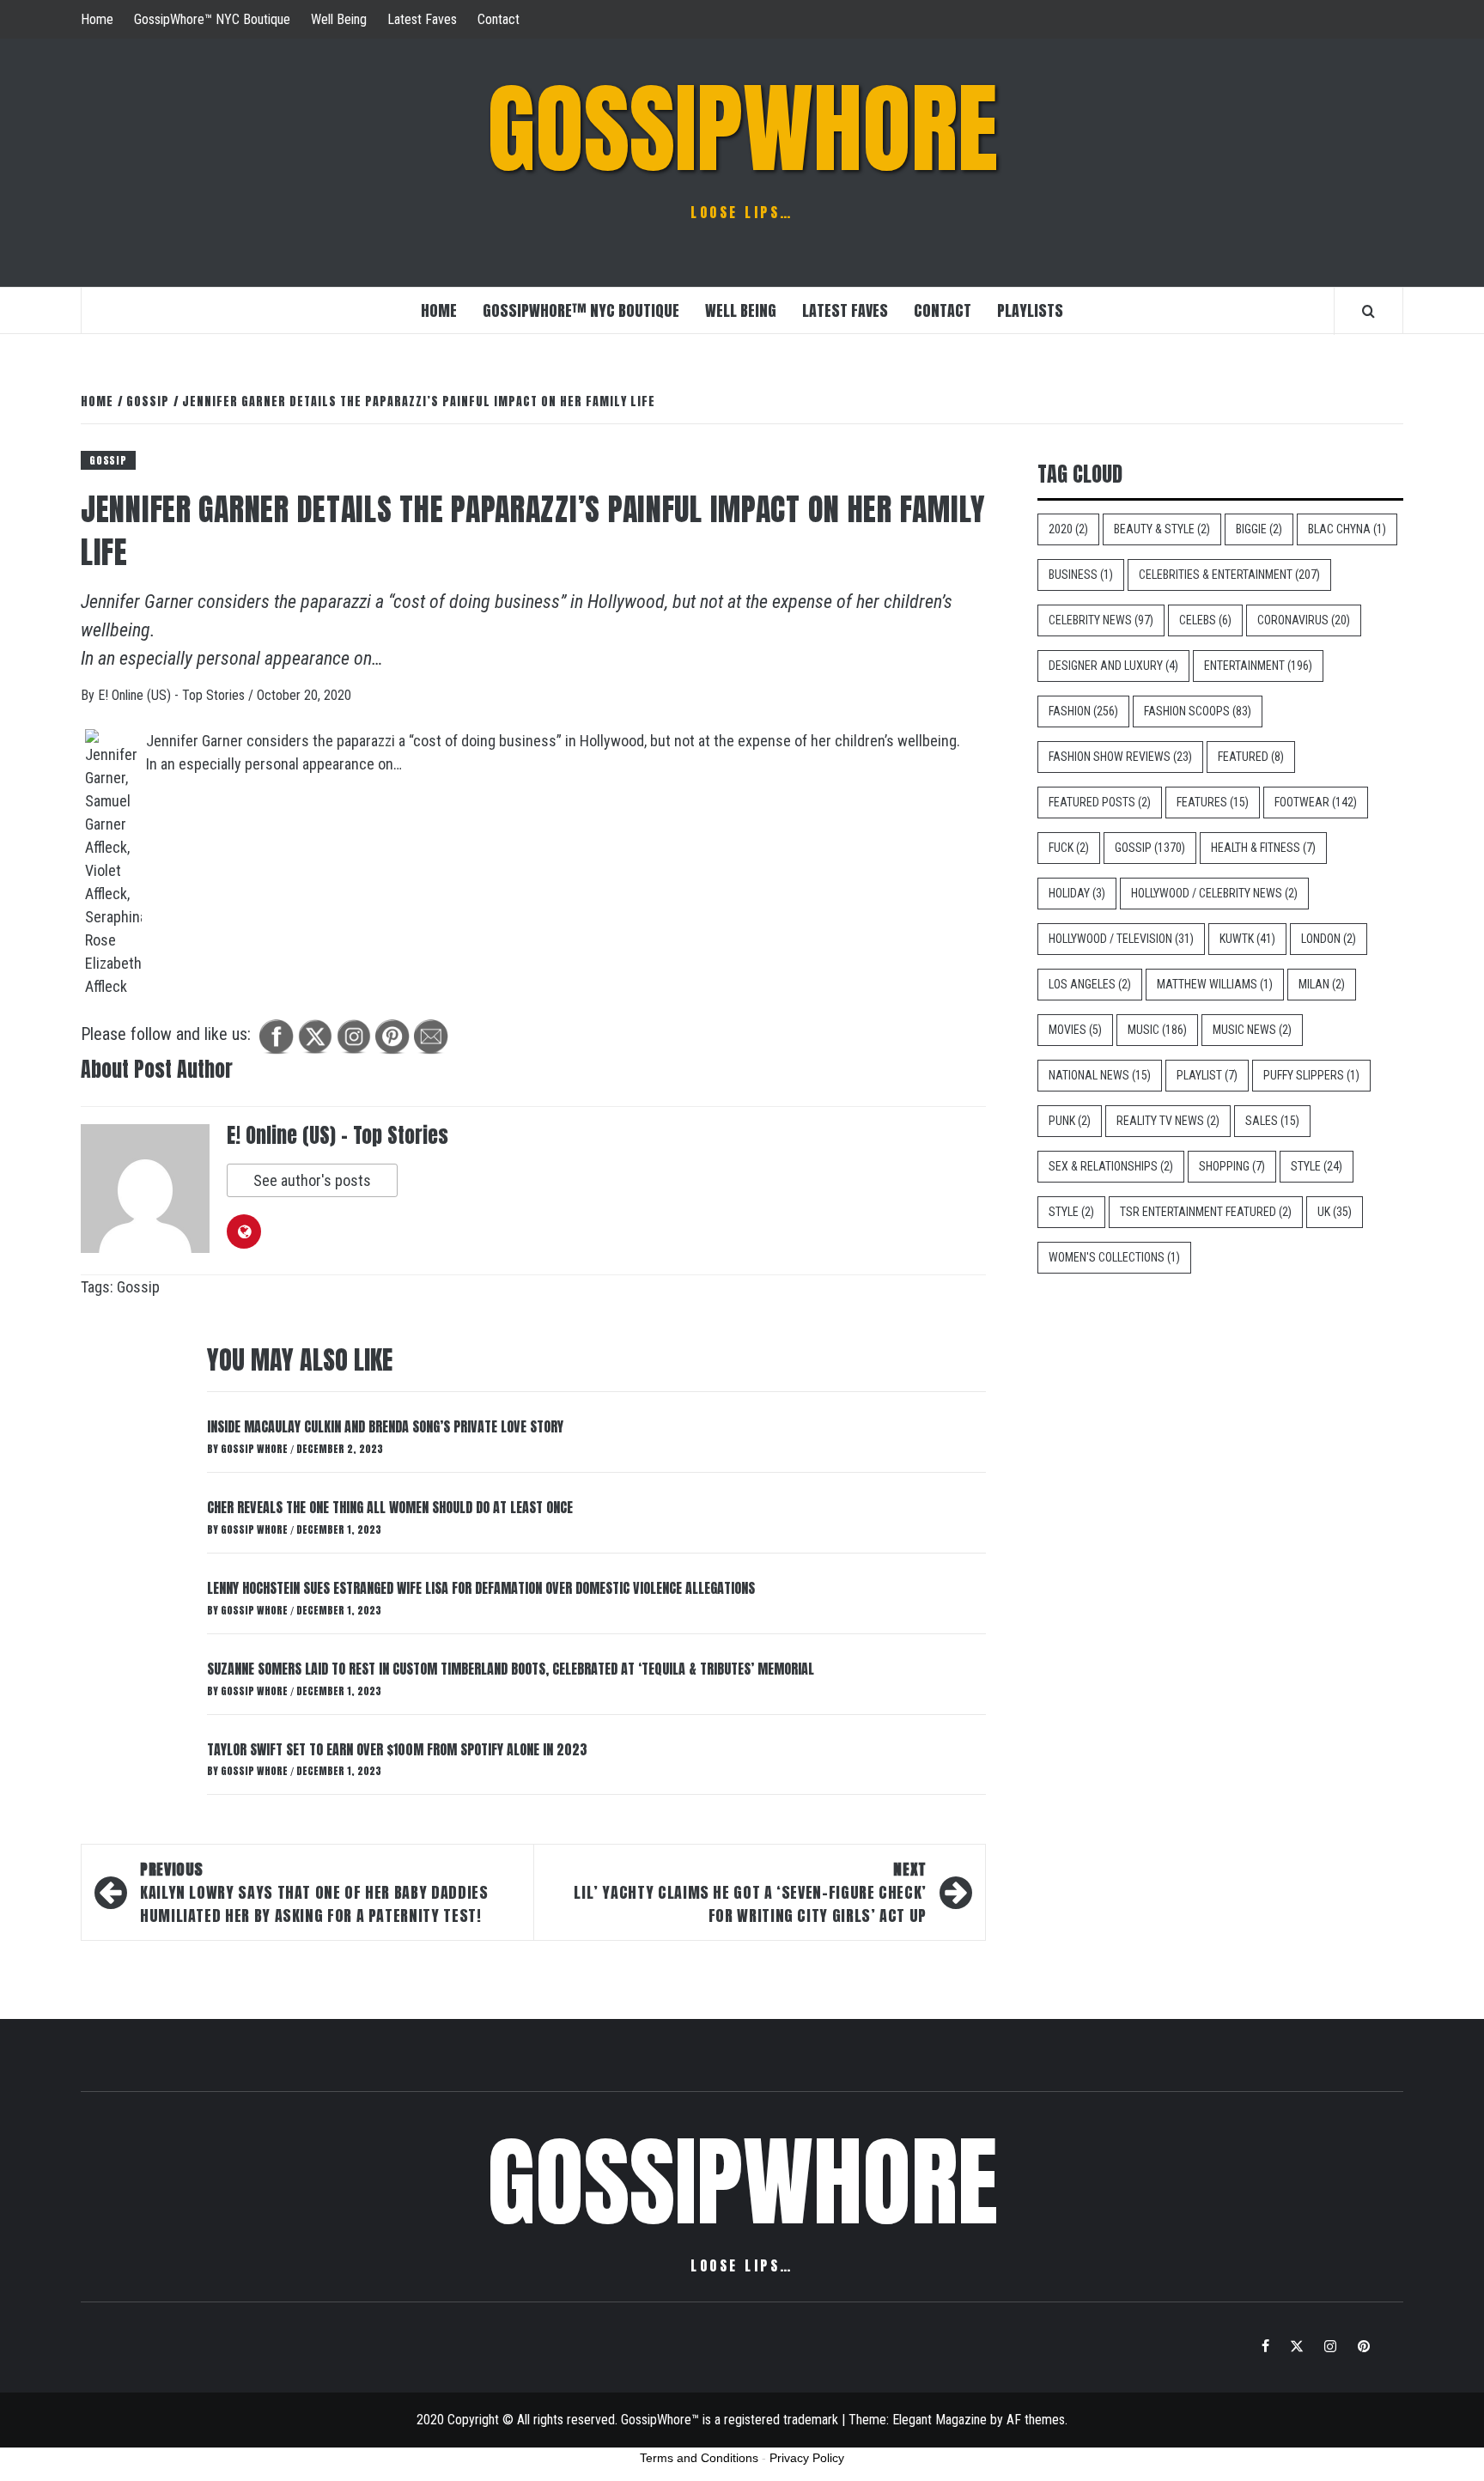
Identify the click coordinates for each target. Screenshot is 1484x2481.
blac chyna (1347, 529)
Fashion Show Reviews (1120, 757)
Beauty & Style (1162, 529)
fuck (1069, 848)
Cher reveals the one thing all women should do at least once (390, 1507)
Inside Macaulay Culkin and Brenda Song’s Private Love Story (385, 1426)
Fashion (1083, 711)
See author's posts (312, 1180)
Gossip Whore (255, 1449)
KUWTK (1247, 939)
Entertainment (1258, 666)
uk (1335, 1212)
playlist (1207, 1075)
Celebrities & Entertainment (1229, 575)
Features (1213, 802)
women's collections (1114, 1257)
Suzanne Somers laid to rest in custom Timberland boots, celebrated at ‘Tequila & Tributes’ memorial (511, 1669)
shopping (1232, 1166)
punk (1070, 1121)
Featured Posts (1100, 802)
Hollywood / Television (1121, 939)
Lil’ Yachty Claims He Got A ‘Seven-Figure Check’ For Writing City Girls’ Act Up (750, 1892)
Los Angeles (1090, 984)
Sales (1272, 1121)
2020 (1068, 529)
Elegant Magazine (940, 2420)
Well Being (339, 19)
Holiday (1077, 893)
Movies (1075, 1030)
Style (1317, 1166)
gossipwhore (742, 129)
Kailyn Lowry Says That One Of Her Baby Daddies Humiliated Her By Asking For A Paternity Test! (314, 1892)
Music (1157, 1030)
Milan (1322, 984)
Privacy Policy (807, 2458)
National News (1100, 1075)
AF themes (1036, 2420)
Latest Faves (422, 19)
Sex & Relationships (1111, 1166)
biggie (1259, 529)
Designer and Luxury (1113, 666)
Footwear (1316, 802)
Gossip (108, 460)
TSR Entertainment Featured (1206, 1212)
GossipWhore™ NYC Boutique (212, 19)
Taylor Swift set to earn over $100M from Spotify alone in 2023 (397, 1749)
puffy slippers (1311, 1075)
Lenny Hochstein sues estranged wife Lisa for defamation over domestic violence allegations (481, 1588)
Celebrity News (1101, 620)
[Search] (1368, 311)
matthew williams (1215, 984)
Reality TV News (1168, 1121)
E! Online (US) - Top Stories (173, 695)
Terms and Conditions (699, 2458)
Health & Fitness (1263, 848)
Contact (499, 19)
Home (97, 19)
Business (1081, 575)
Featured (1251, 757)
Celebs (1205, 620)
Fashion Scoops (1198, 711)
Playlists (1030, 310)
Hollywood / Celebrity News (1214, 893)
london (1329, 939)
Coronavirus (1304, 620)
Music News (1252, 1030)
